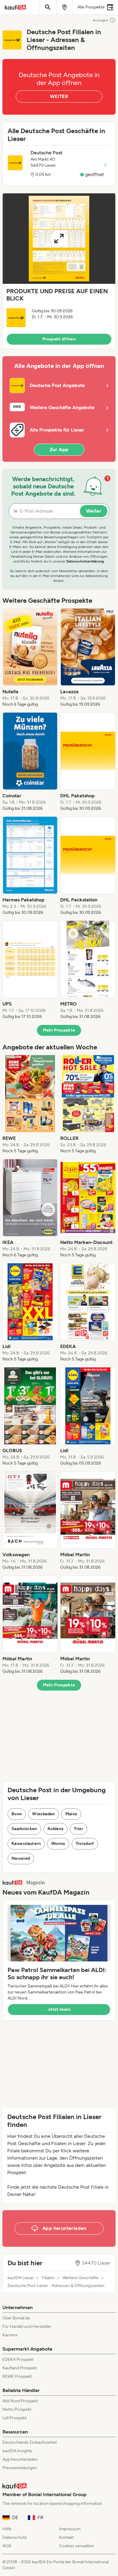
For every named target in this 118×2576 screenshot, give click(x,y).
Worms (58, 1844)
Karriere (10, 2335)
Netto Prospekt (17, 2409)
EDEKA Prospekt (18, 2359)
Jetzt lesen (59, 2009)
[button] (59, 271)
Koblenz (56, 1829)
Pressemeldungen (20, 2468)
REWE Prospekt (17, 2376)
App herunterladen (20, 2459)
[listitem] (30, 658)
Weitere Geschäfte (81, 2278)
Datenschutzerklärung (85, 561)
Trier (79, 1829)
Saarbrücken (24, 1829)
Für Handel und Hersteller (27, 2327)
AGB (7, 2546)
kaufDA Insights (17, 2451)
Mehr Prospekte (59, 1030)
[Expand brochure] (59, 239)
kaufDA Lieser (21, 2278)
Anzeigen (100, 20)
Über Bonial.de (16, 2318)
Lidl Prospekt (15, 2418)
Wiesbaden (43, 1814)
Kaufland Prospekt (20, 2368)
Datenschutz (15, 2537)
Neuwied (21, 1858)
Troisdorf (85, 1844)
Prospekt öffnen (59, 339)
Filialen (48, 2278)
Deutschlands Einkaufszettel (29, 2442)
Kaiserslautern (26, 1844)
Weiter (94, 511)
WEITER (59, 96)
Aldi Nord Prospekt (20, 2401)
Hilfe (7, 2529)
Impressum (70, 2529)
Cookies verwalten (77, 2546)
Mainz (71, 1814)
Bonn (17, 1814)
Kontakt (66, 2537)
